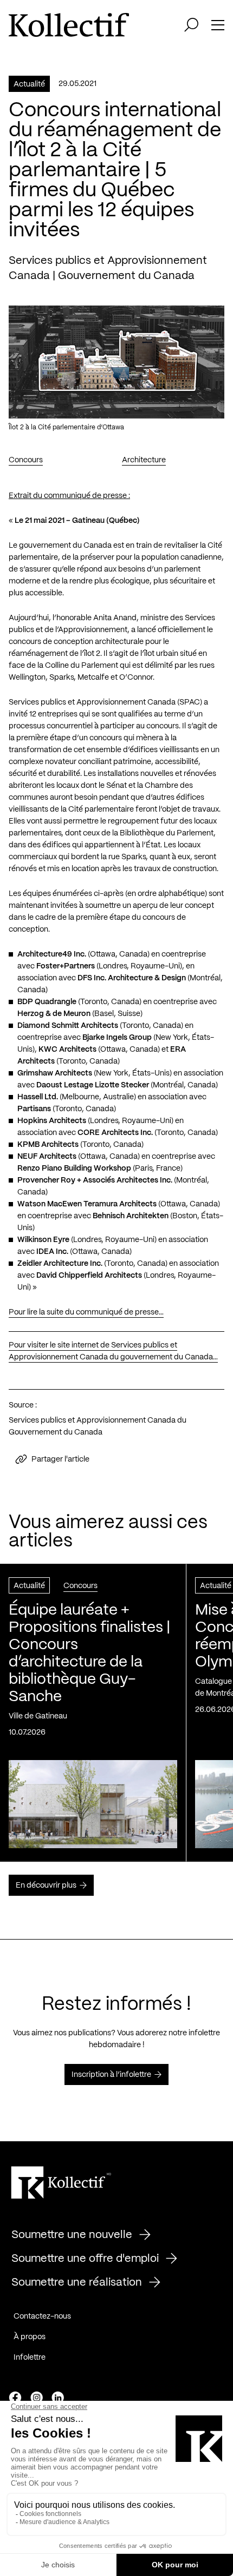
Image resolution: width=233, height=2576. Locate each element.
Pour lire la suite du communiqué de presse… (86, 1312)
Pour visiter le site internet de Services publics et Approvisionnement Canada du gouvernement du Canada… (113, 1351)
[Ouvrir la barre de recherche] (191, 25)
